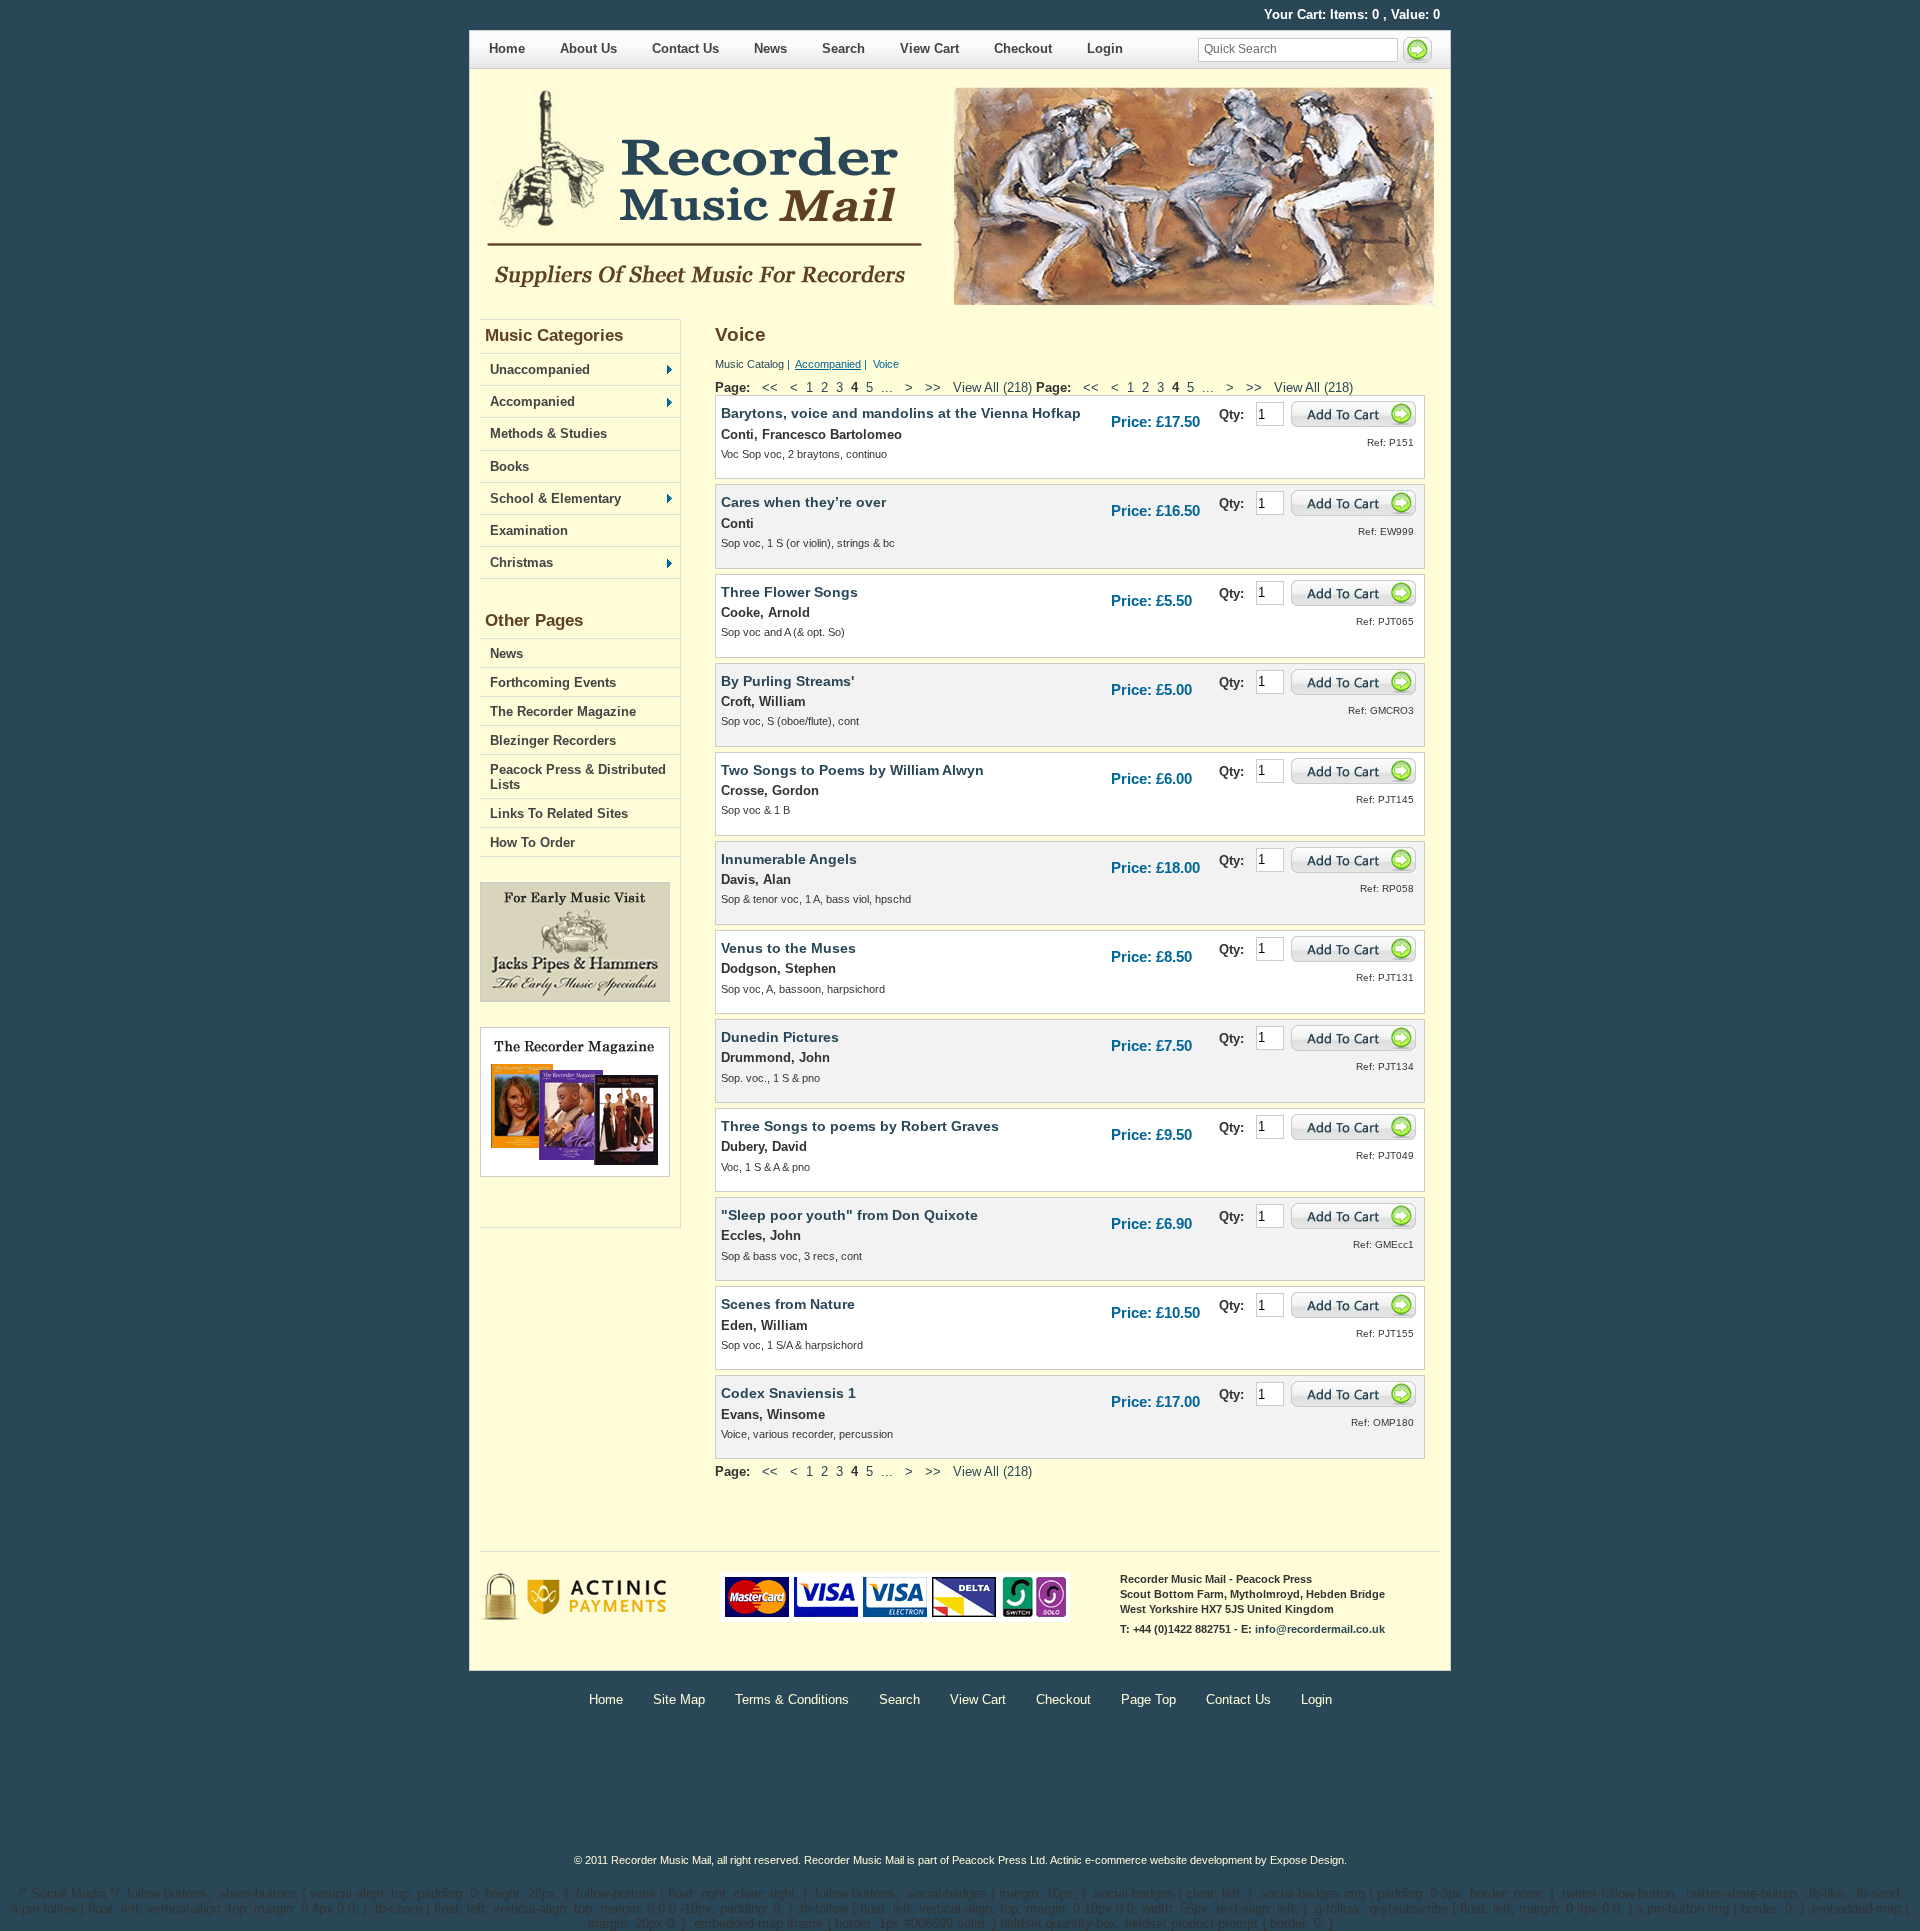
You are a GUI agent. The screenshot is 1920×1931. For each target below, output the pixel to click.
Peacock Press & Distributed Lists (578, 777)
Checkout (1023, 48)
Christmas (516, 563)
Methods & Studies (548, 433)
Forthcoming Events (553, 682)
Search (843, 48)
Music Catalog (749, 364)
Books (509, 466)
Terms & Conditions (792, 1699)
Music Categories (554, 335)
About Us (588, 48)
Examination (529, 530)
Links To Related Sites (559, 813)
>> (933, 387)
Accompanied (527, 402)
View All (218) (992, 387)
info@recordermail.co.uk (1320, 1629)
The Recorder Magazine (563, 711)
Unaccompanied (535, 370)
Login (1105, 48)
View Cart (929, 48)
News (770, 48)
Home (507, 48)
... (887, 387)
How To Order (532, 842)
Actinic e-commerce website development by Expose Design (1197, 1860)
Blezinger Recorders (553, 740)
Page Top (1148, 1699)
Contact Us (685, 48)
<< (770, 387)
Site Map (679, 1699)
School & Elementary (550, 499)
